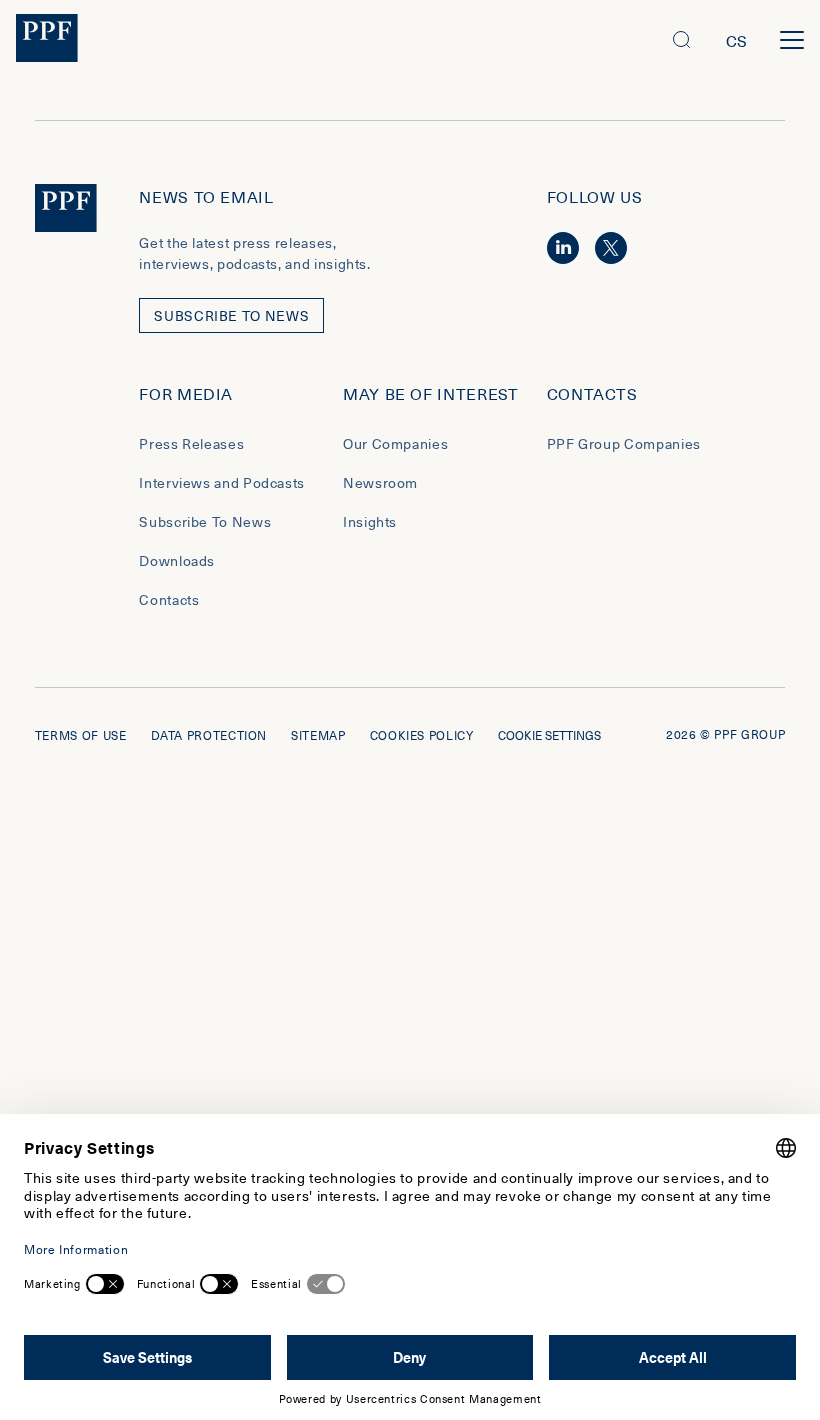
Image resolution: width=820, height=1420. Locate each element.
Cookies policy (422, 735)
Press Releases (191, 443)
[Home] (47, 40)
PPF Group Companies (624, 443)
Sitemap (318, 735)
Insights (370, 521)
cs (737, 40)
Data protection (209, 735)
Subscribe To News (205, 521)
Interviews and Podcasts (222, 482)
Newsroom (380, 482)
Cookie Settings (549, 735)
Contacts (169, 599)
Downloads (177, 560)
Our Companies (395, 443)
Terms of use (81, 735)
